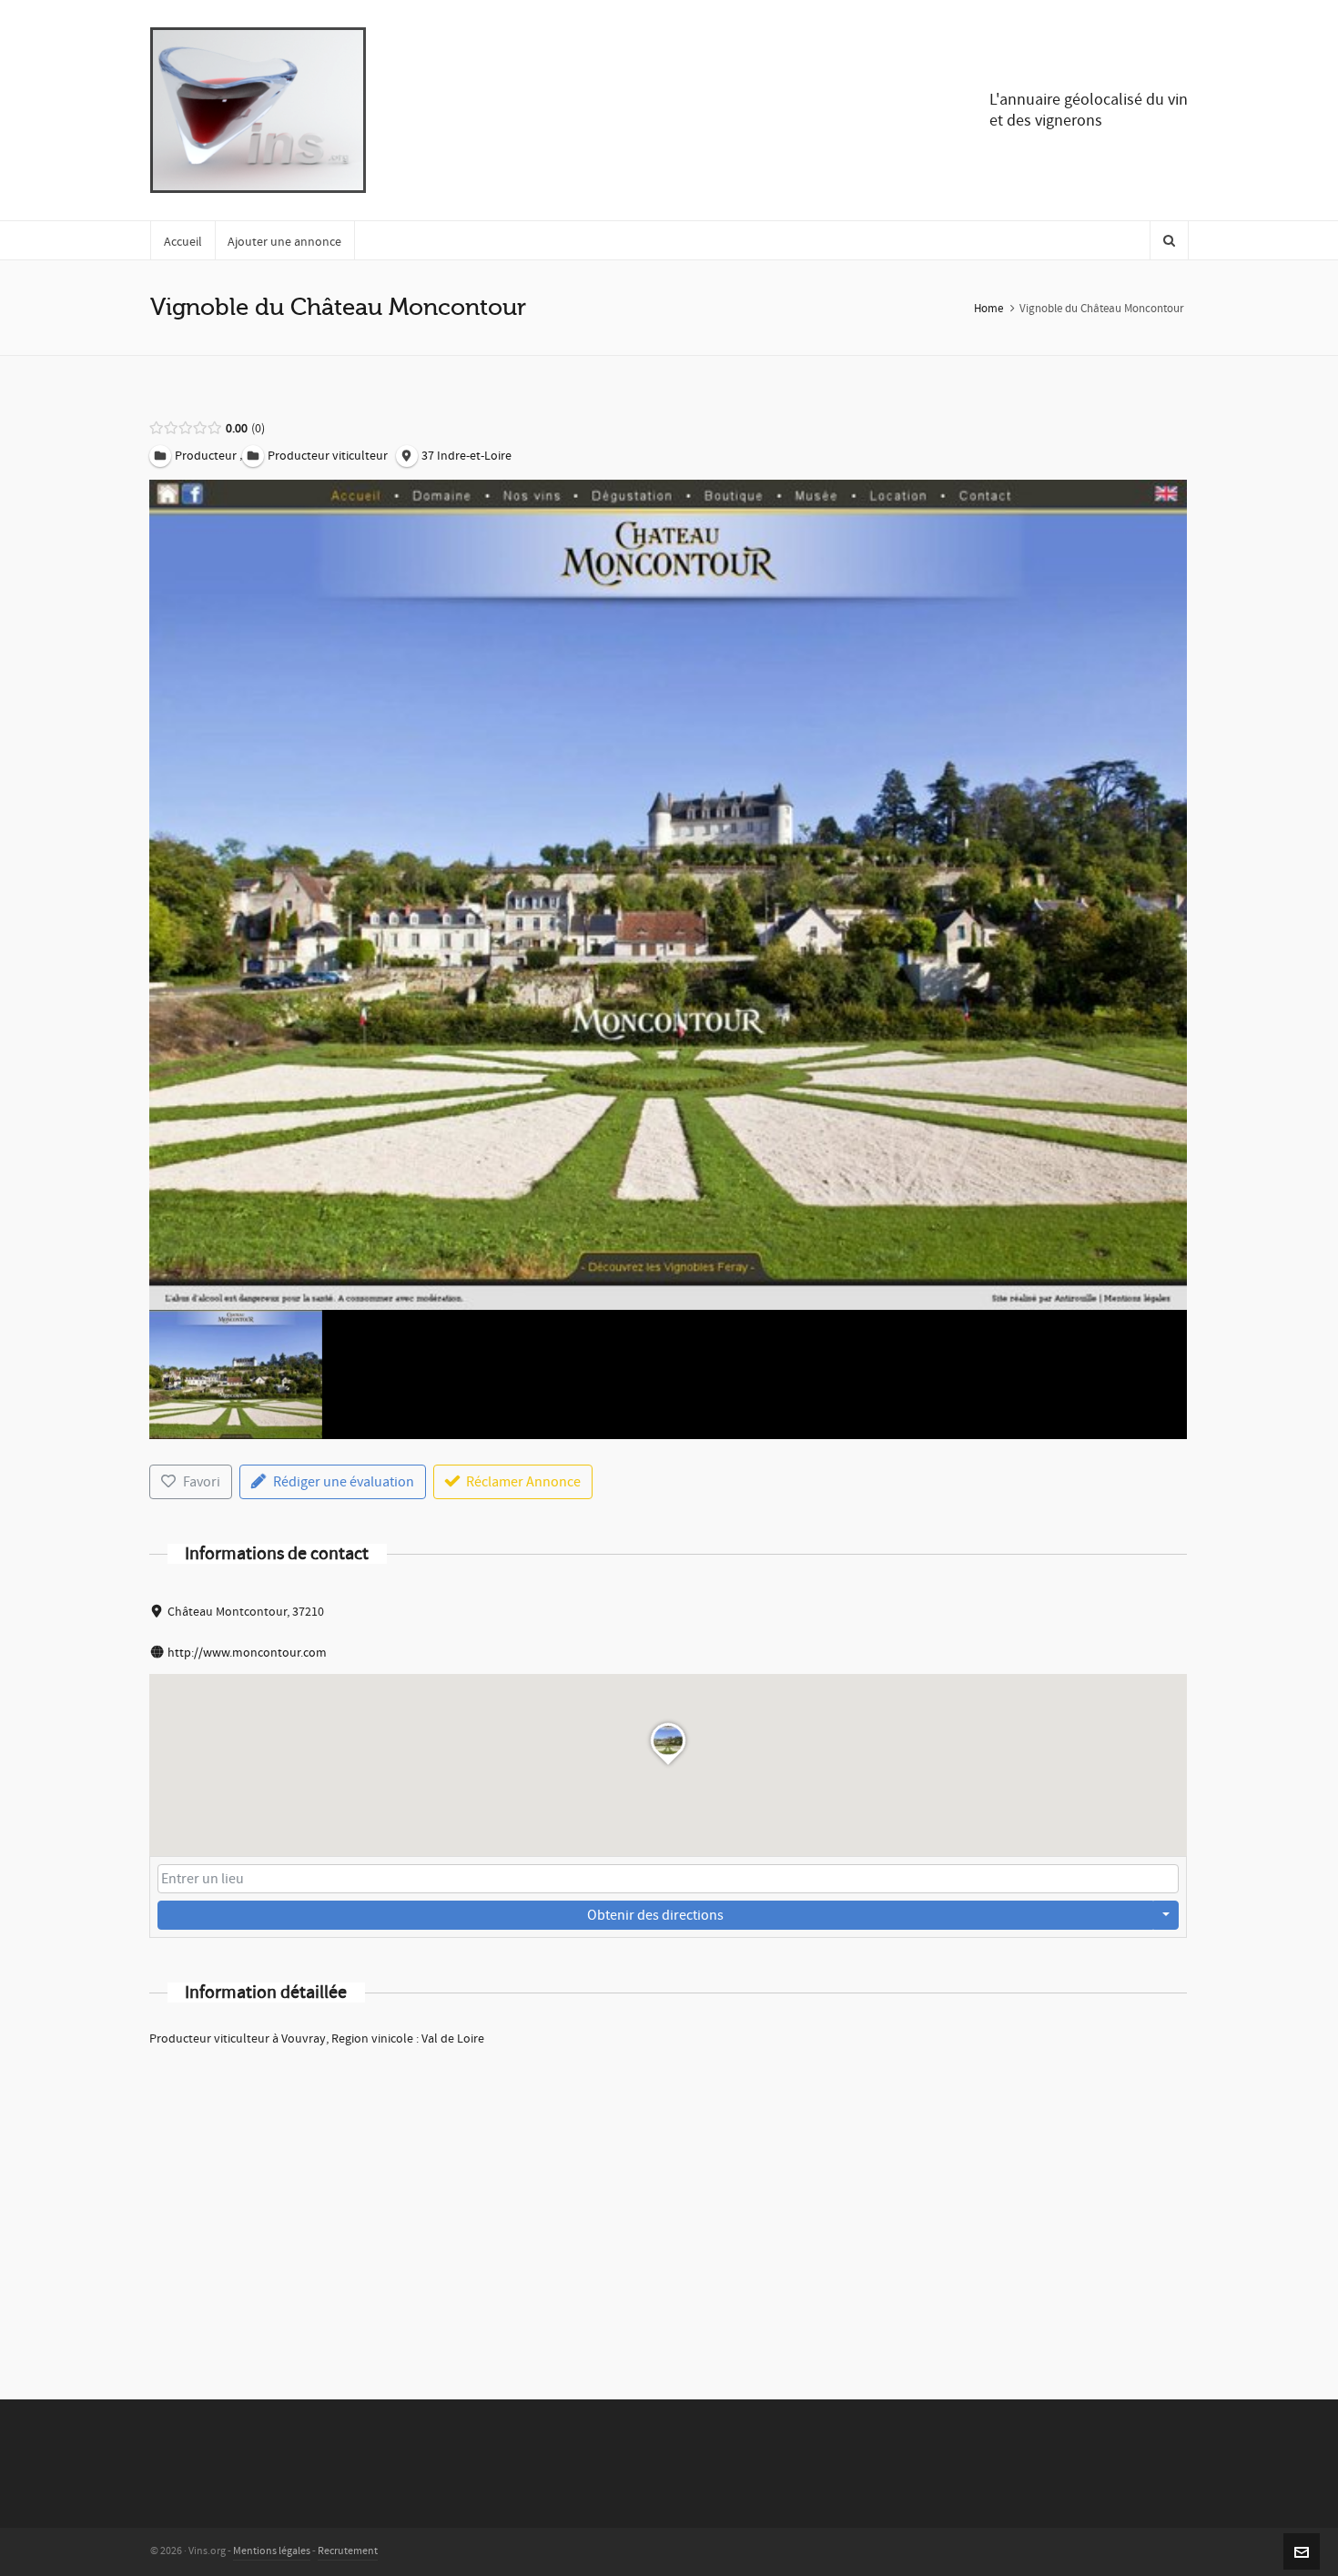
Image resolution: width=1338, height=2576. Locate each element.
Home (988, 309)
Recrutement (348, 2551)
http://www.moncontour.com (247, 1653)
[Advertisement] (668, 2199)
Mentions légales (272, 2551)
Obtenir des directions (655, 1915)
